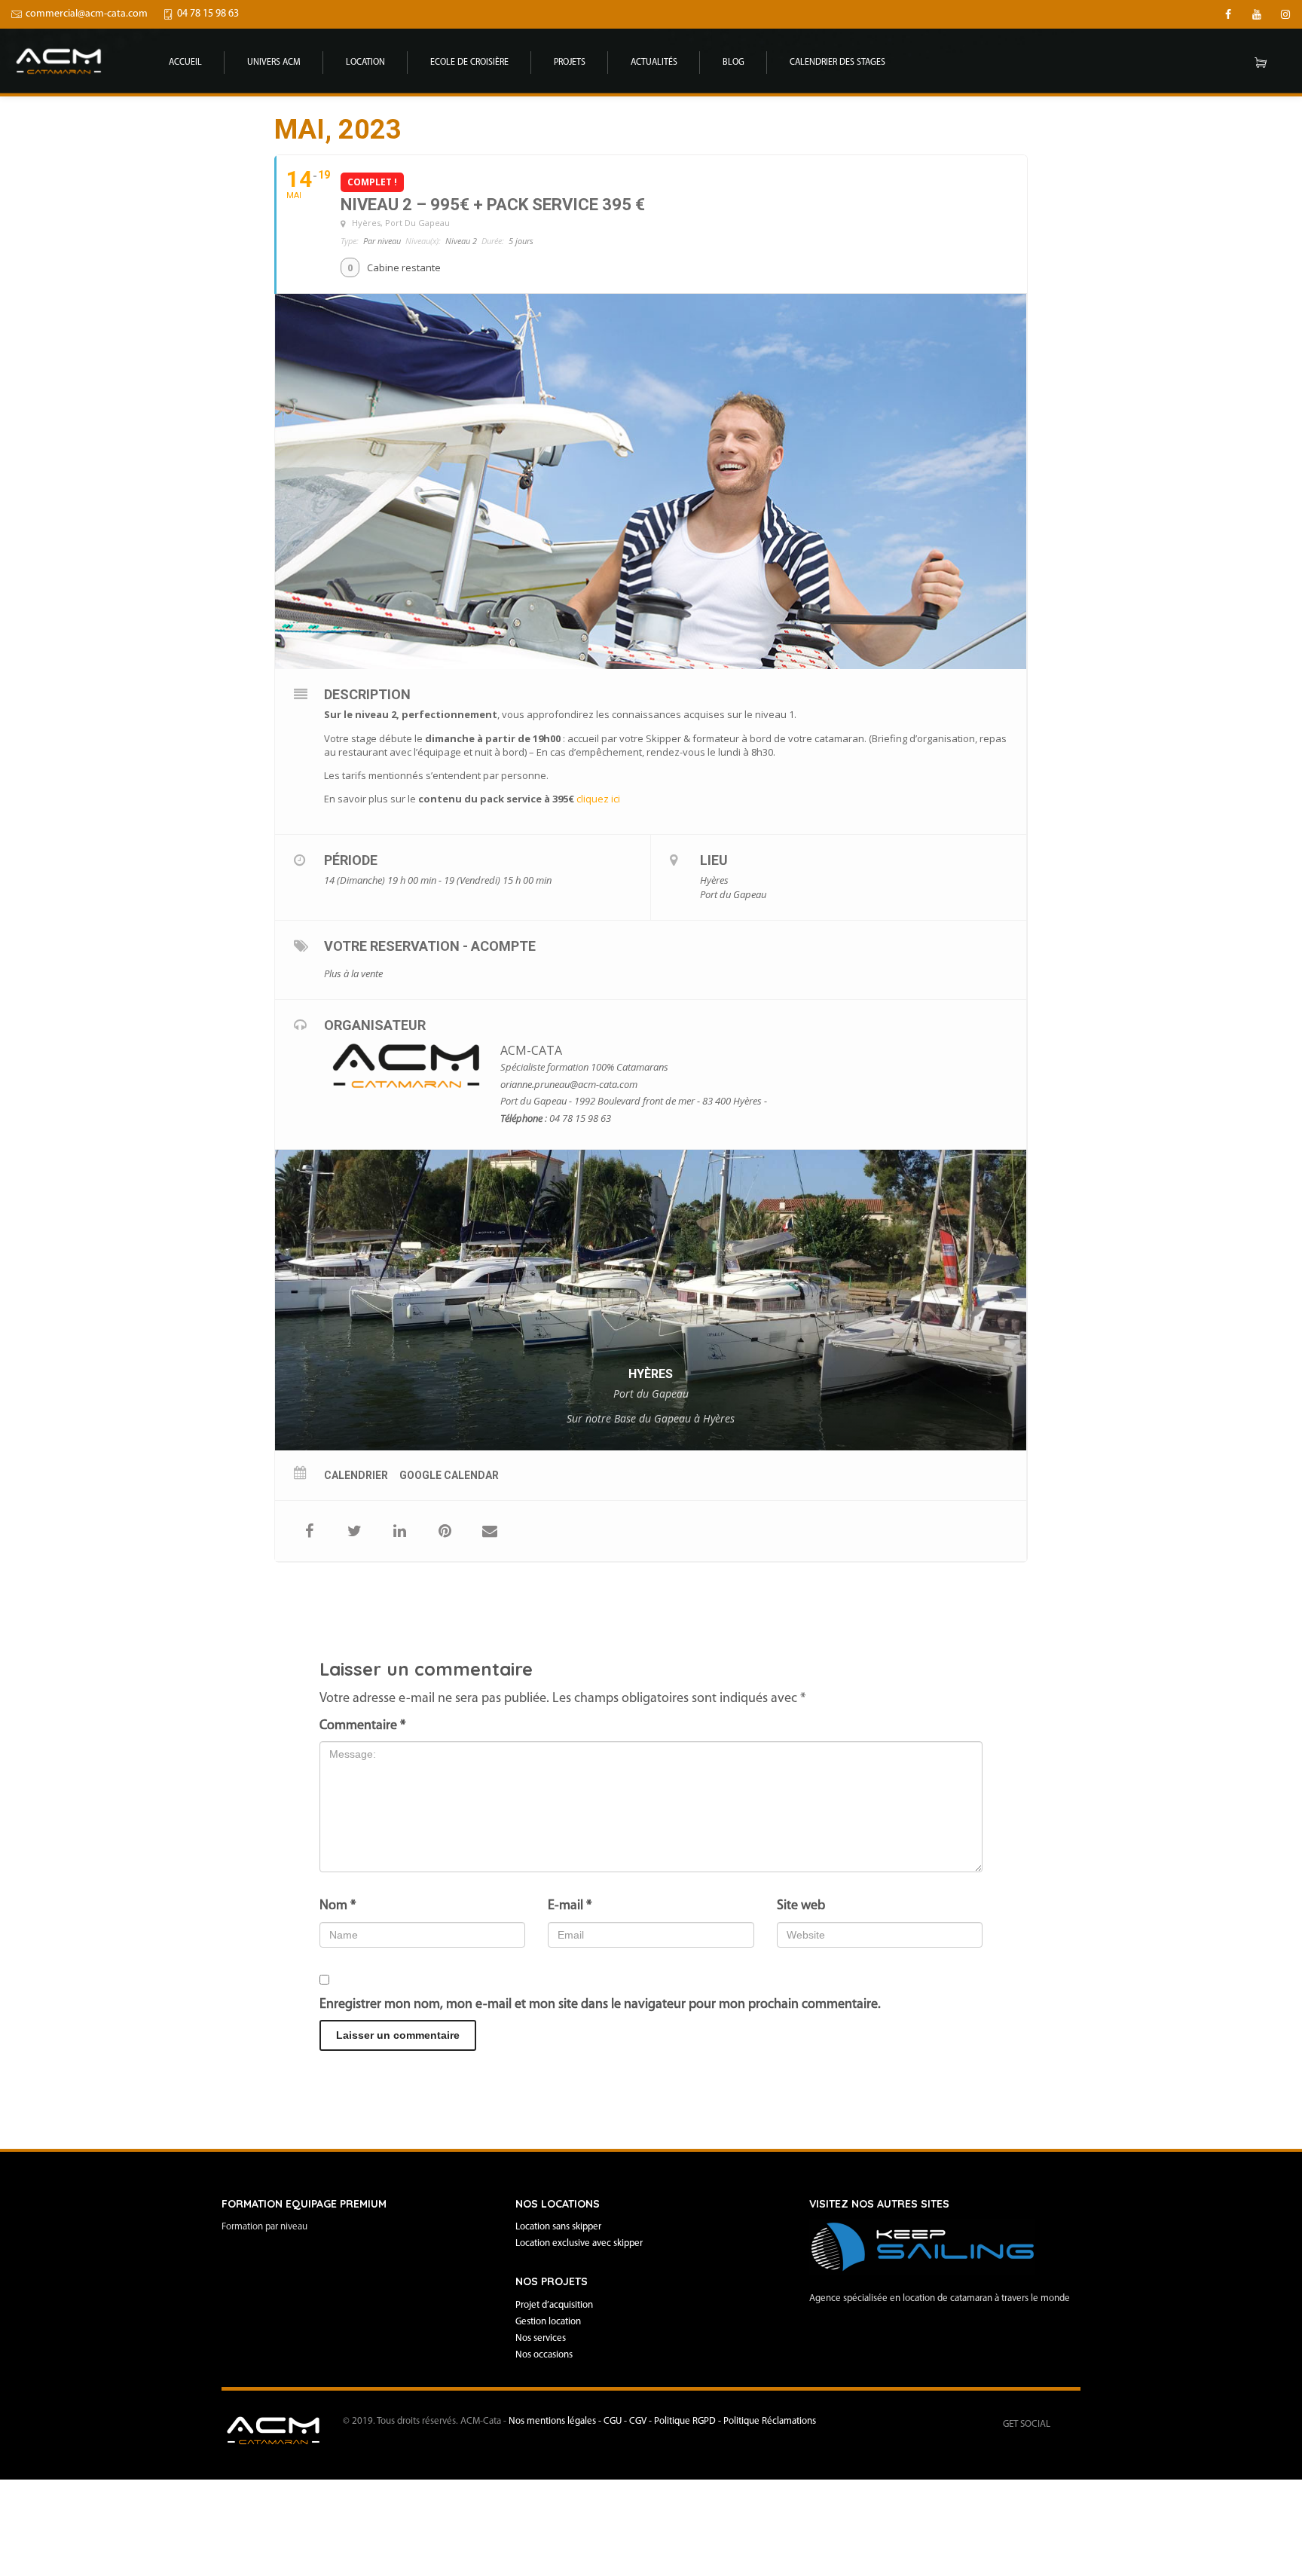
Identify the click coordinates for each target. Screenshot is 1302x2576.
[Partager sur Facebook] (309, 1531)
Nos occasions (544, 2355)
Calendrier (356, 1475)
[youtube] (1257, 14)
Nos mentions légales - (556, 2421)
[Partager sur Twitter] (354, 1531)
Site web (801, 1906)
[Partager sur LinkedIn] (399, 1531)
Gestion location (548, 2322)
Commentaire (362, 1726)
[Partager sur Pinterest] (445, 1531)
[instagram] (1285, 14)
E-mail (570, 1906)
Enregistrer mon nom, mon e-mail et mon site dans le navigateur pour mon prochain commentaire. (600, 2005)
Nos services (541, 2338)
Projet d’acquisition (554, 2305)
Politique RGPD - (689, 2421)
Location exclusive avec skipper (579, 2243)
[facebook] (1228, 14)
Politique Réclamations (770, 2421)
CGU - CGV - (629, 2421)
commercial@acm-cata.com (87, 14)
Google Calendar (449, 1475)
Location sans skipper (558, 2227)
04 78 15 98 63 (208, 14)
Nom (338, 1906)
